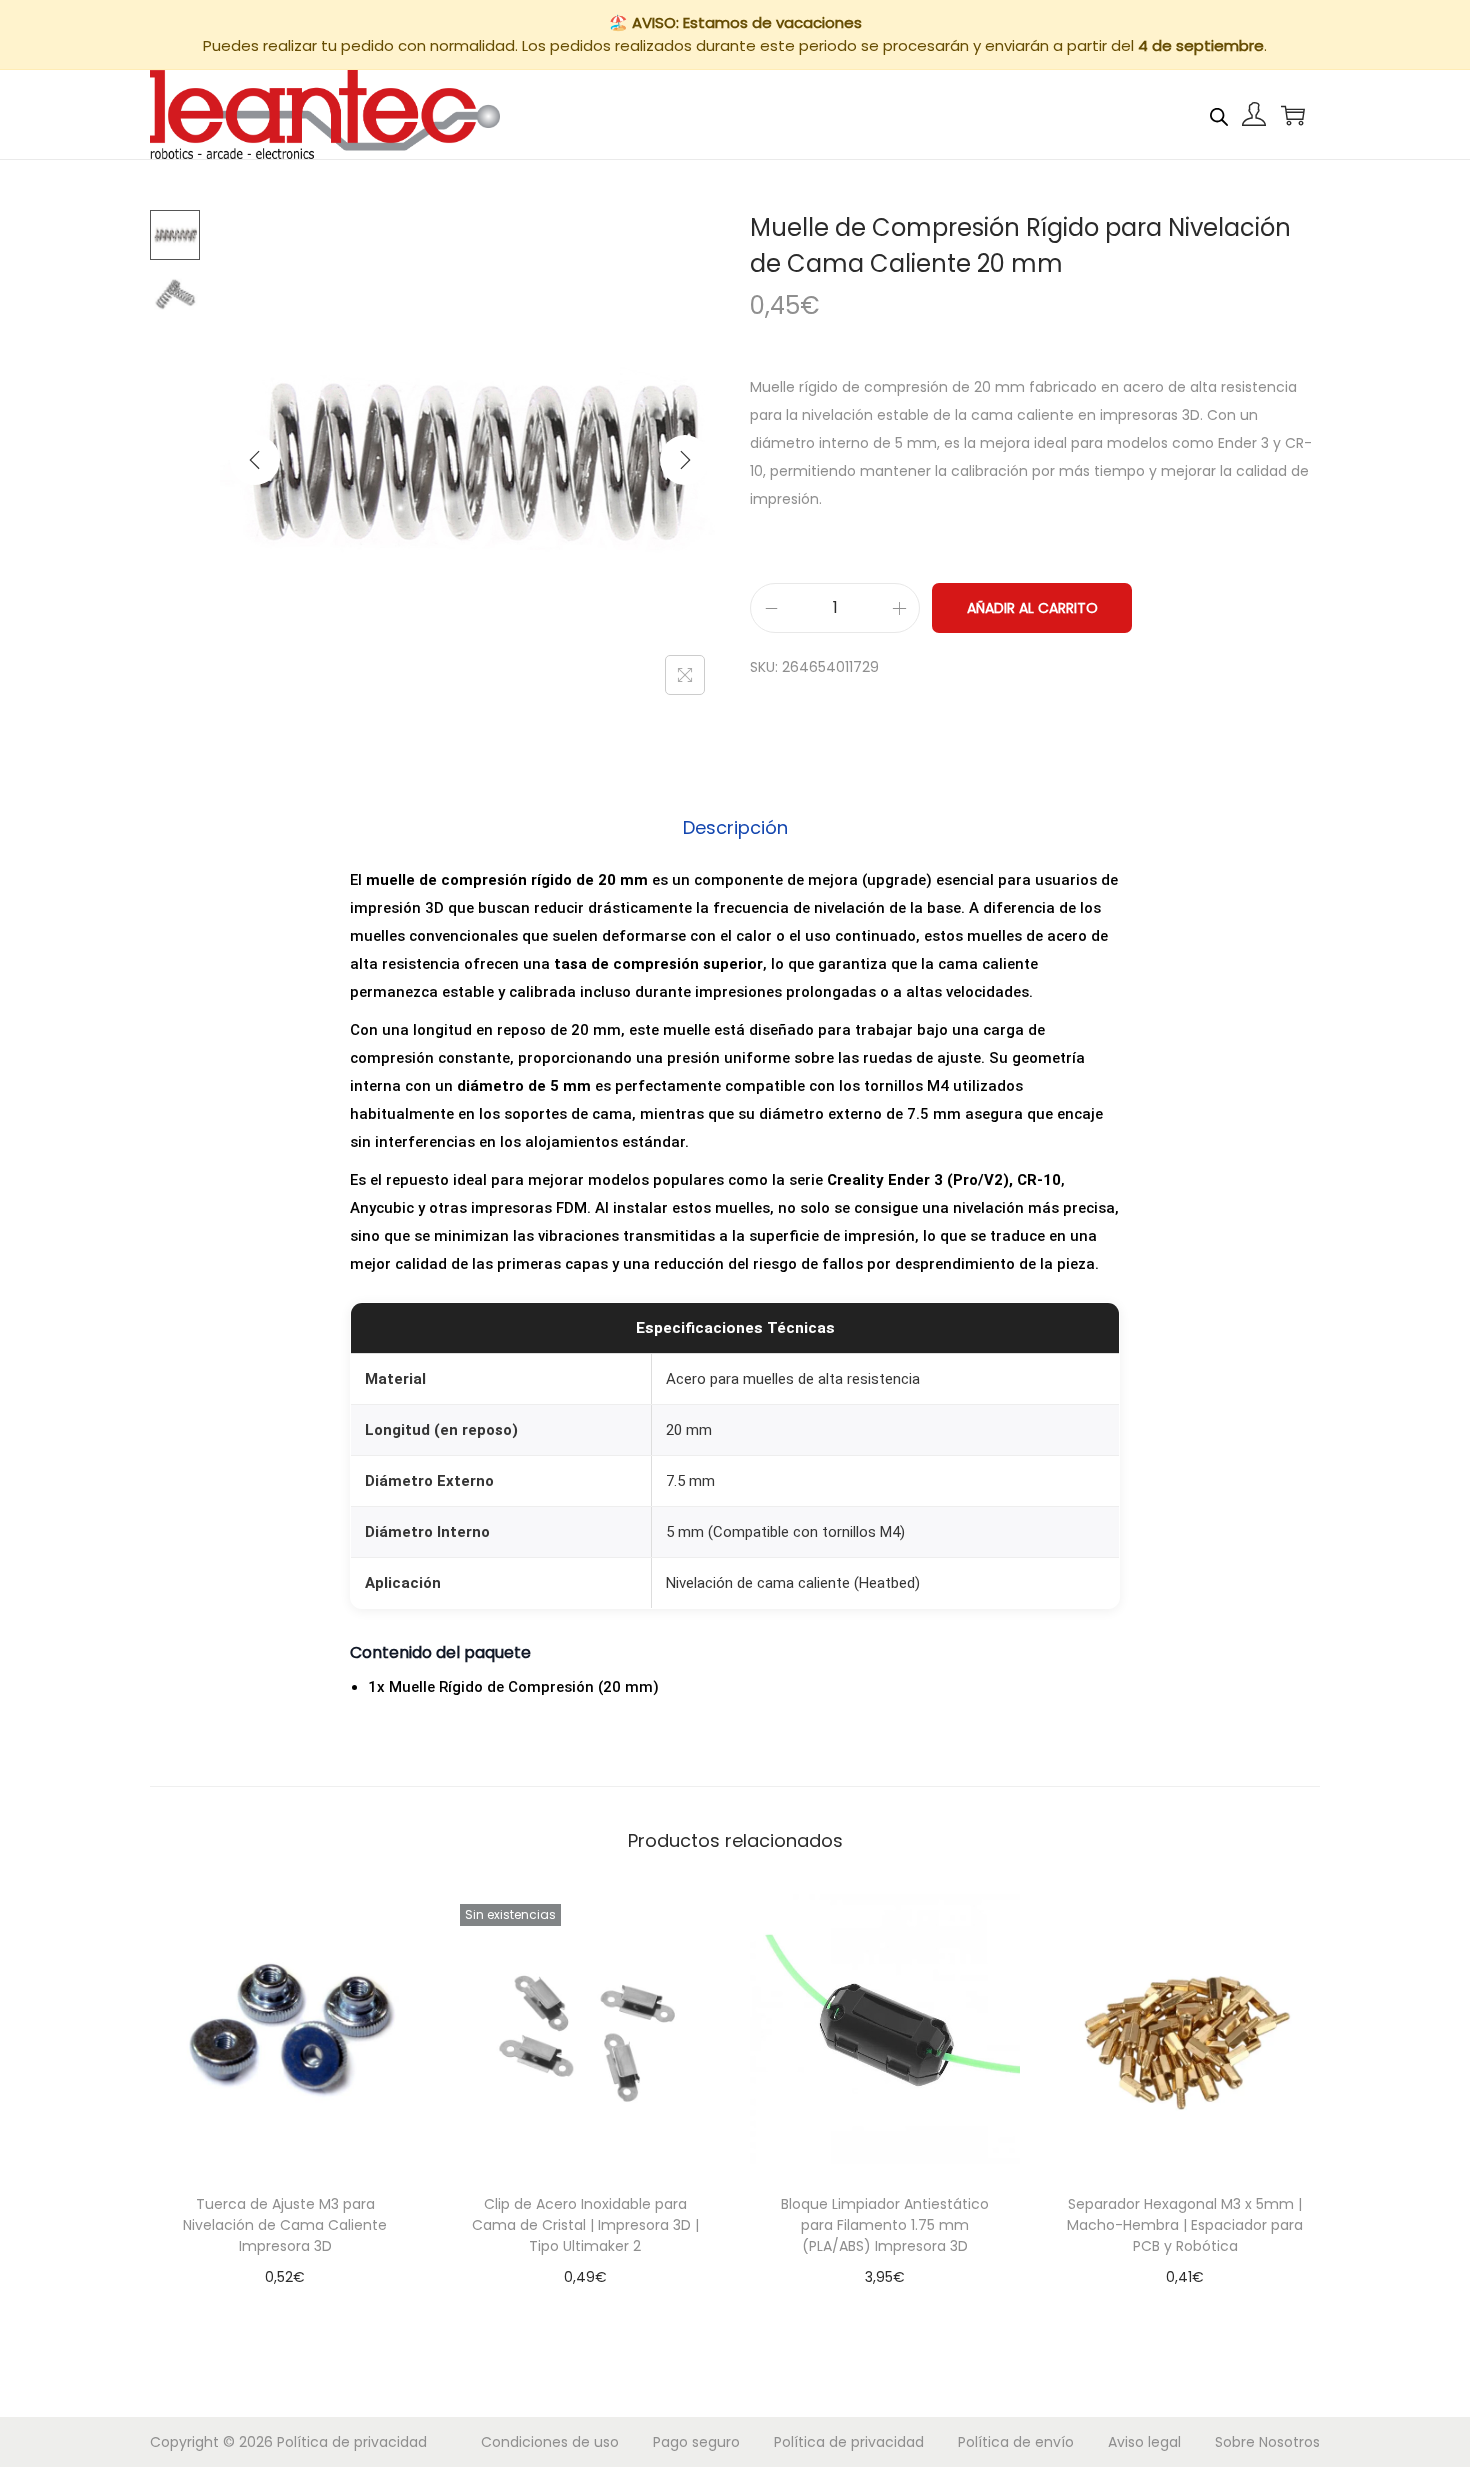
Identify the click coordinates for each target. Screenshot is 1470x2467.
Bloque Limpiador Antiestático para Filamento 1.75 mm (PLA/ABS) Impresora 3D (885, 2225)
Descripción (735, 827)
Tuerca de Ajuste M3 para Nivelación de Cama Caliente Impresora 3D (285, 2225)
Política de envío (1016, 2442)
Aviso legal (1144, 2442)
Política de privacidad (352, 2442)
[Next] (685, 460)
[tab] (735, 828)
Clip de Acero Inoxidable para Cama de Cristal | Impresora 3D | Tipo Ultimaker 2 (585, 2225)
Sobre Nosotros (1267, 2442)
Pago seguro (696, 2442)
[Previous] (255, 460)
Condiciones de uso (550, 2442)
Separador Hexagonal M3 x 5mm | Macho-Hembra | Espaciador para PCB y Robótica (1185, 2225)
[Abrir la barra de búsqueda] (1219, 114)
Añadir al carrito (1032, 608)
